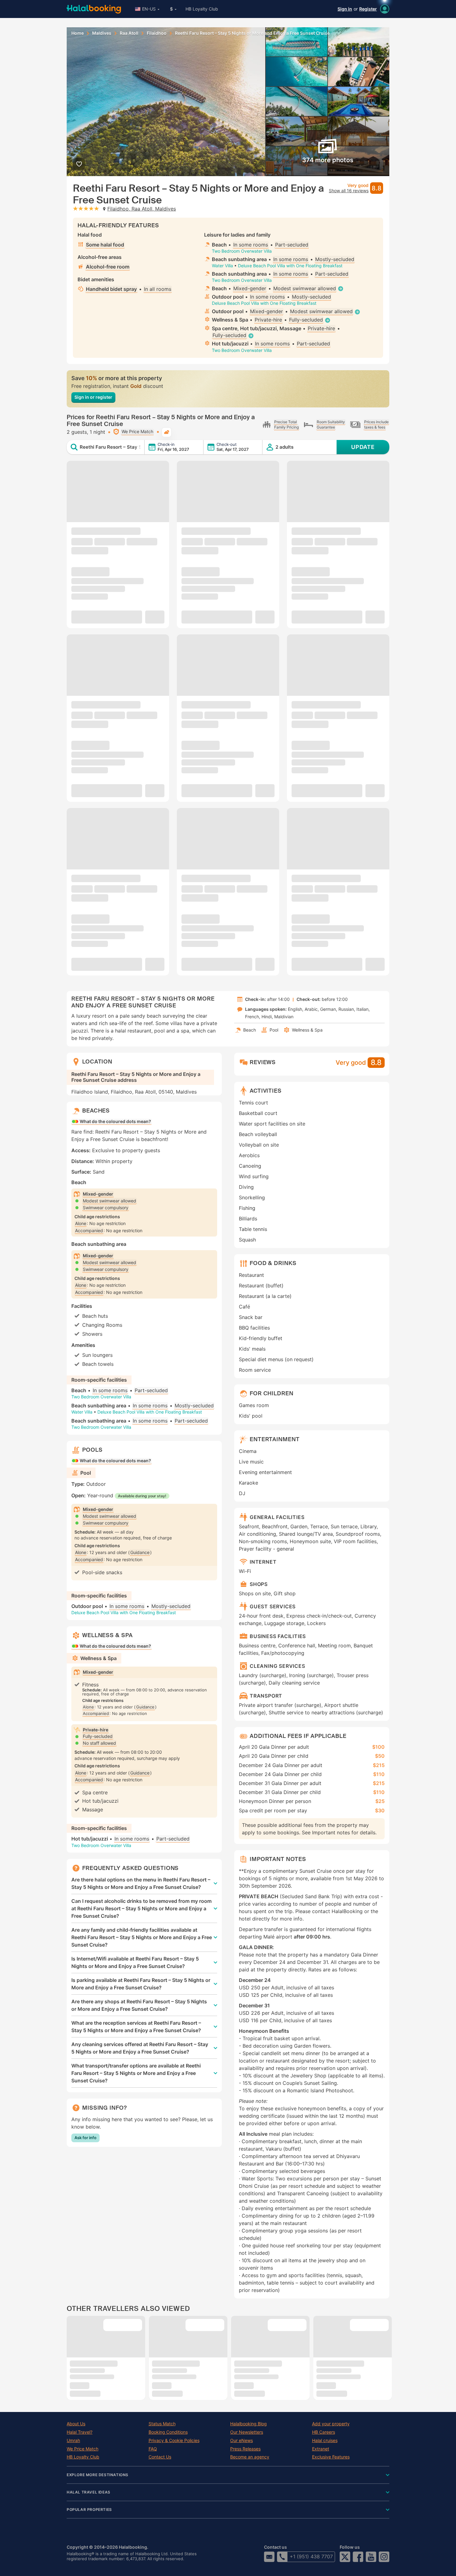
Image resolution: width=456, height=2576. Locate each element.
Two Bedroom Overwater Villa (242, 251)
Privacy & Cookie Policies (174, 2441)
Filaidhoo (157, 33)
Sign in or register (93, 397)
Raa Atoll (129, 33)
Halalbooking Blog (248, 2424)
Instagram (384, 2557)
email (269, 2557)
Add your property (331, 2424)
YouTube (371, 2557)
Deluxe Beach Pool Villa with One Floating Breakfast (290, 266)
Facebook (358, 2557)
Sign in (345, 9)
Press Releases (245, 2449)
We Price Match (83, 2449)
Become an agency (250, 2457)
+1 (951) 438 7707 (311, 2556)
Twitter (345, 2557)
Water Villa (222, 266)
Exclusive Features (331, 2457)
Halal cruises (325, 2441)
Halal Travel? (80, 2432)
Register (368, 9)
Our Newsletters (247, 2432)
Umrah (73, 2441)
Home (78, 33)
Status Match (162, 2424)
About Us (76, 2424)
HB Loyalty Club (202, 9)
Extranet (321, 2449)
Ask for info (85, 2138)
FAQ (153, 2449)
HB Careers (324, 2432)
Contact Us (160, 2457)
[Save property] (79, 164)
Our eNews (241, 2441)
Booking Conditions (168, 2432)
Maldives (102, 33)
